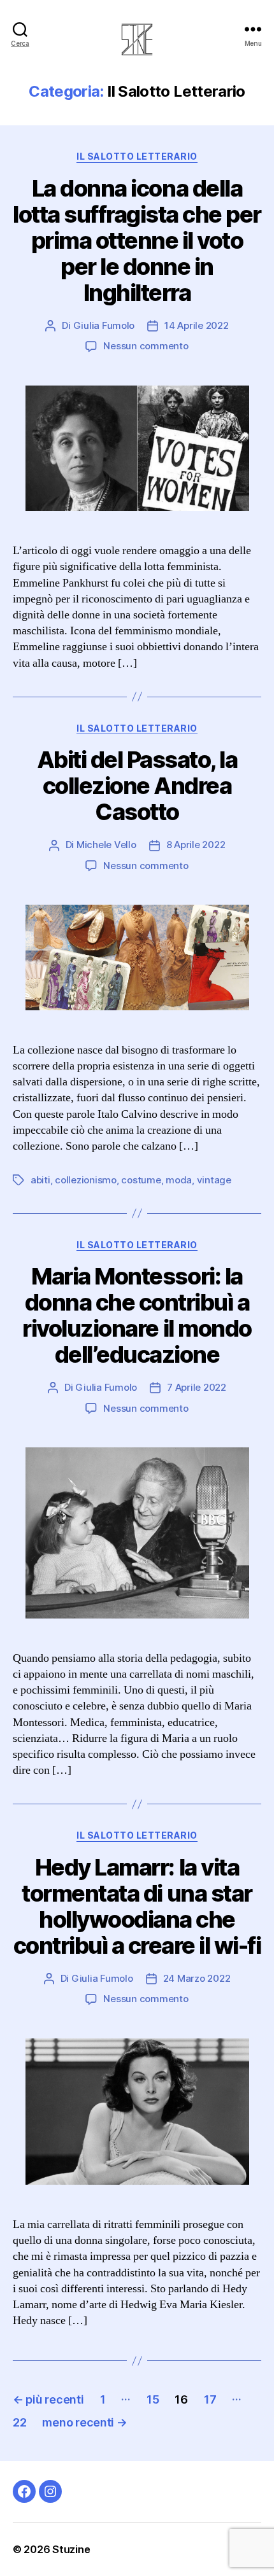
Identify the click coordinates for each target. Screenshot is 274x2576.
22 (19, 2422)
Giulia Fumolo (104, 325)
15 (153, 2399)
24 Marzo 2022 (197, 1978)
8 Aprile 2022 (196, 845)
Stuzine (71, 2549)
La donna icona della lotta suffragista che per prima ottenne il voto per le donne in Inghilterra (137, 240)
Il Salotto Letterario (137, 156)
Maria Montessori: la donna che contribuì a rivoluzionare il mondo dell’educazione (137, 1315)
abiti (40, 1180)
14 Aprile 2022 (196, 325)
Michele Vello (106, 845)
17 (210, 2399)
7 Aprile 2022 (197, 1387)
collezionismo (86, 1180)
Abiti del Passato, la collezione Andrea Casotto (137, 786)
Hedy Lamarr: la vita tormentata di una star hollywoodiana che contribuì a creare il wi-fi (137, 1906)
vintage (214, 1180)
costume (141, 1180)
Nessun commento (146, 346)
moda (179, 1180)
